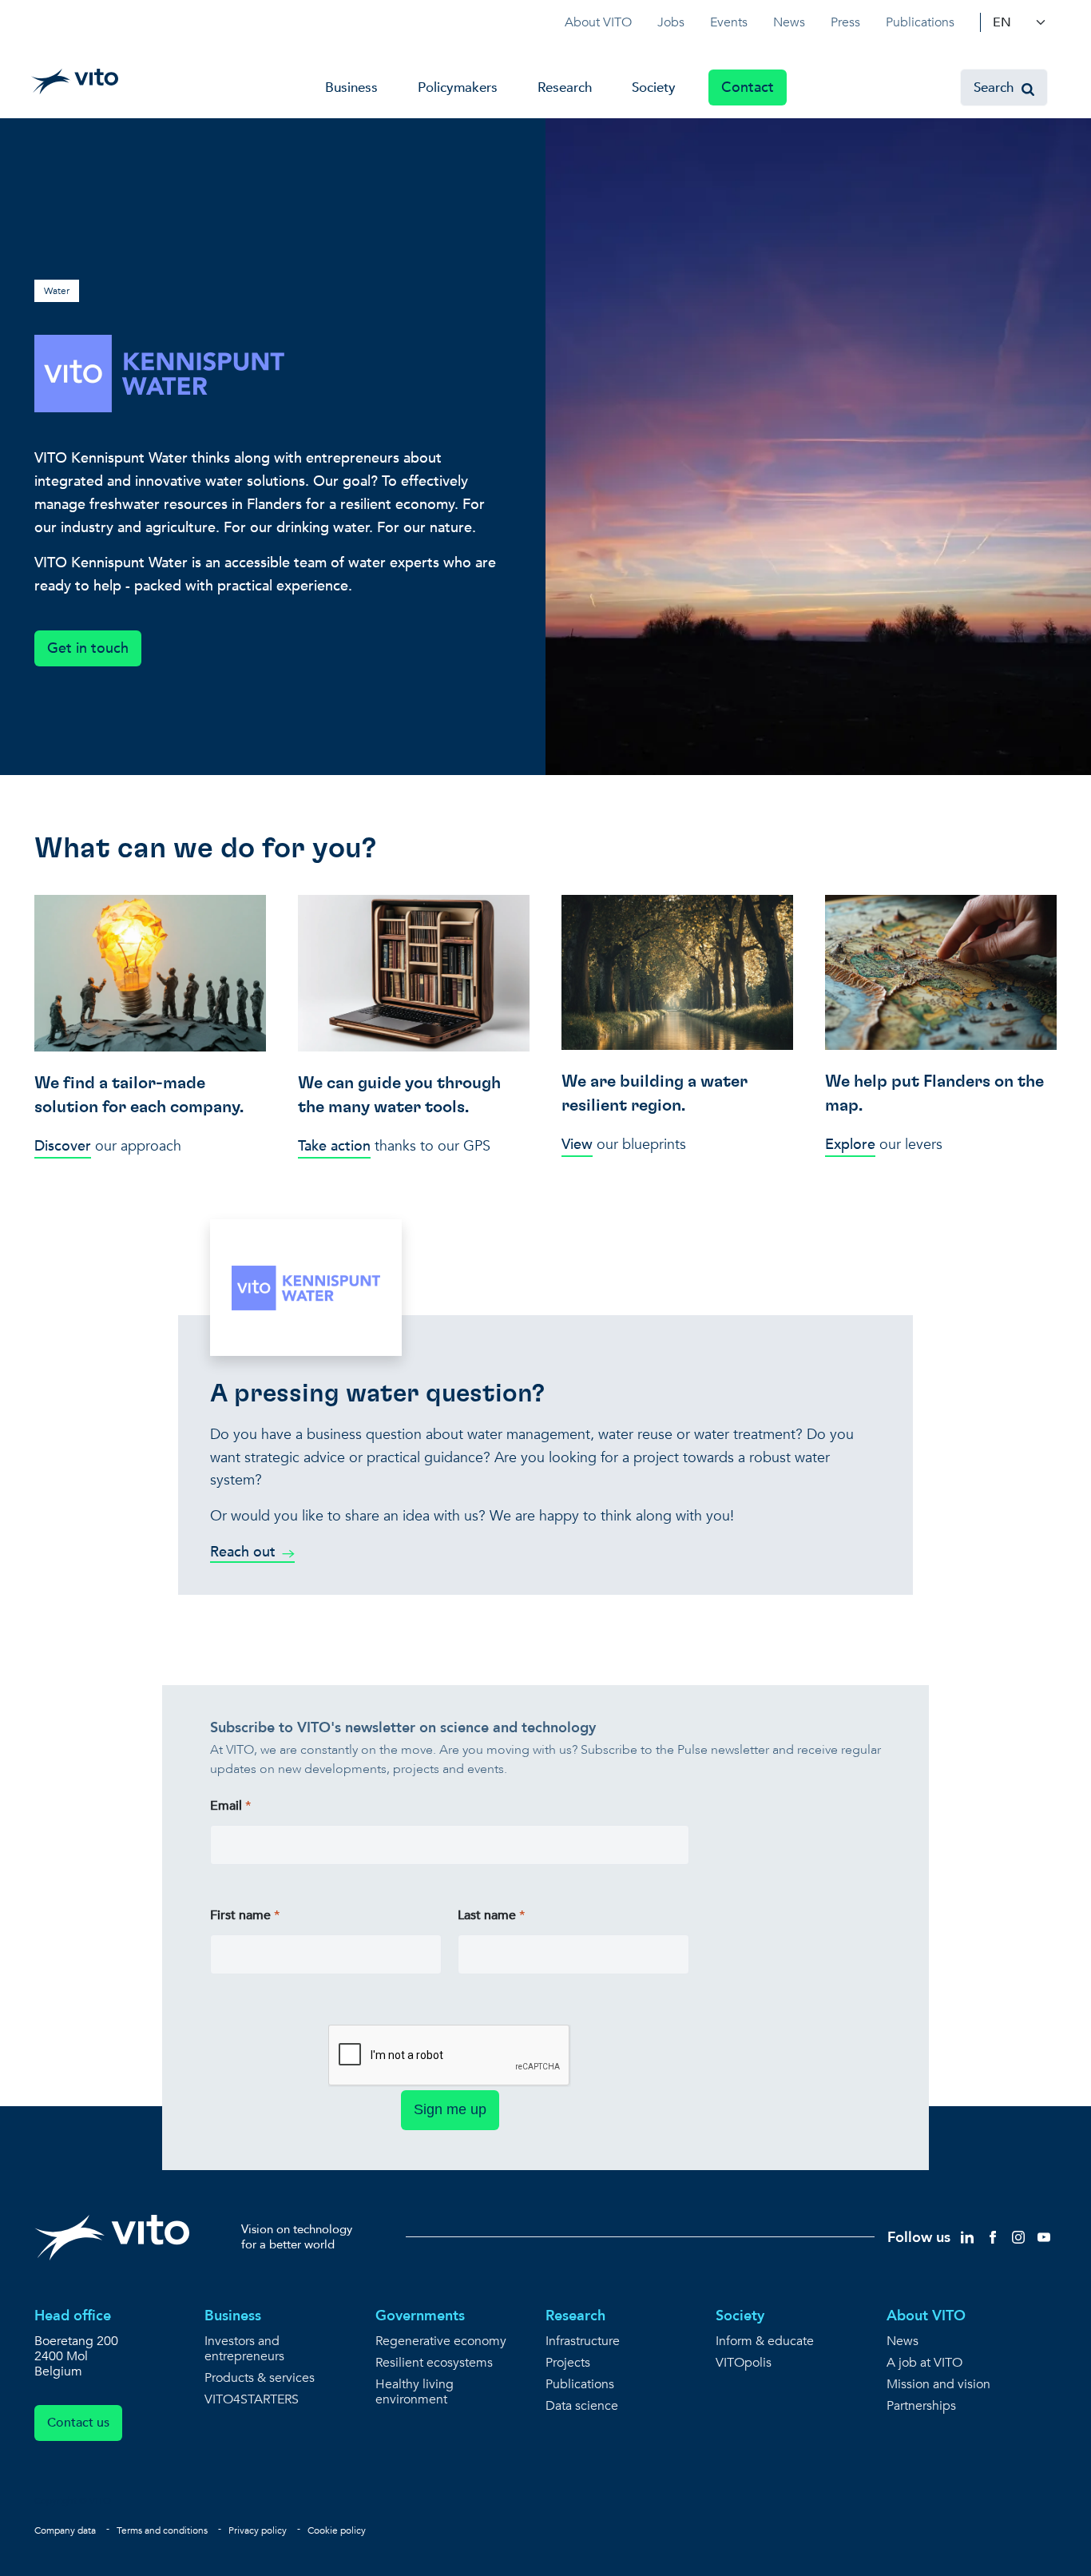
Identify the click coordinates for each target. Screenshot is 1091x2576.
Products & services (260, 2378)
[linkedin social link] (967, 2236)
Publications (920, 22)
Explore (850, 1145)
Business (351, 87)
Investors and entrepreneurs (244, 2349)
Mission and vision (938, 2385)
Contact (748, 87)
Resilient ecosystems (434, 2363)
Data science (582, 2406)
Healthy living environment (415, 2392)
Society (654, 87)
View (577, 1145)
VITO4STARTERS (252, 2400)
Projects (568, 2363)
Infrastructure (583, 2341)
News (789, 22)
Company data (65, 2530)
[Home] (75, 81)
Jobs (671, 22)
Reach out (243, 1552)
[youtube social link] (1044, 2236)
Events (729, 22)
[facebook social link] (993, 2236)
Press (845, 22)
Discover (63, 1146)
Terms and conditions (162, 2530)
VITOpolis (744, 2363)
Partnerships (921, 2406)
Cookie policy (337, 2530)
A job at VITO (924, 2363)
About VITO (598, 22)
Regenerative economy (441, 2341)
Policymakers (458, 87)
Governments (420, 2316)
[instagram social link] (1018, 2236)
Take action (334, 1146)
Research (565, 87)
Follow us (919, 2238)
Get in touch (88, 648)
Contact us (78, 2423)
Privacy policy (258, 2530)
